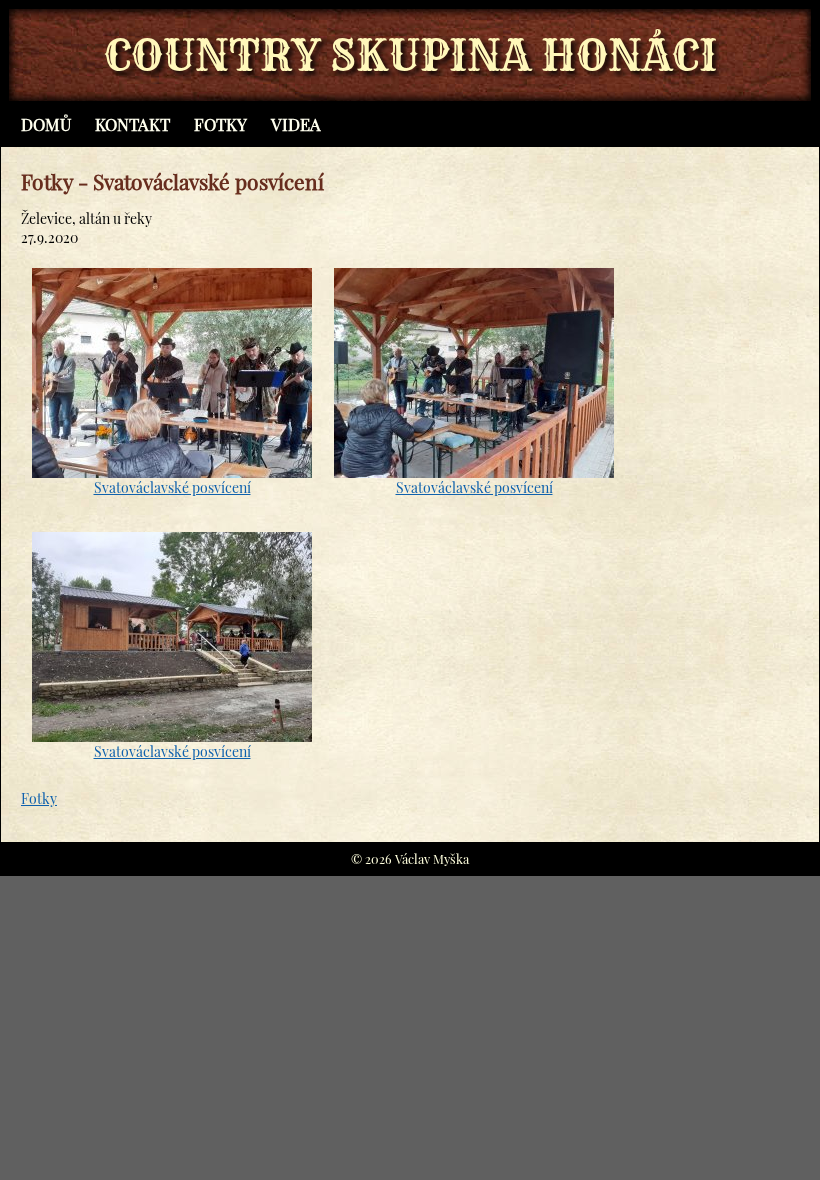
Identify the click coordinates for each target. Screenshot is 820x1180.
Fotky (220, 124)
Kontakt (132, 124)
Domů (46, 124)
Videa (296, 124)
